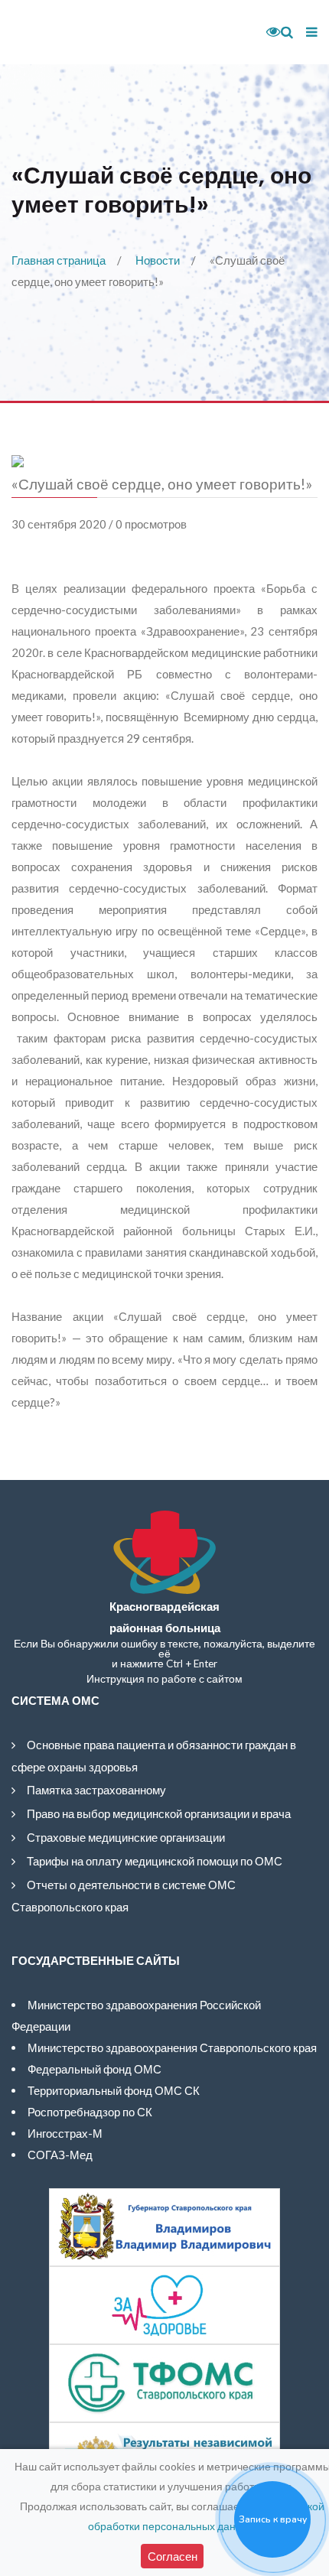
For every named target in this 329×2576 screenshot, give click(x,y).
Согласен (173, 2556)
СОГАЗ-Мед (60, 2155)
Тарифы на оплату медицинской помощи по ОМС (155, 1861)
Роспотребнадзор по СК (90, 2112)
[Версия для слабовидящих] (268, 32)
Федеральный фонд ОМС (94, 2069)
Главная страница (59, 260)
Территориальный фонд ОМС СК (114, 2090)
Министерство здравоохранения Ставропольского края (172, 2047)
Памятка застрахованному (96, 1790)
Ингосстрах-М (65, 2133)
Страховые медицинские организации (126, 1837)
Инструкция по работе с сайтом (164, 1679)
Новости (158, 260)
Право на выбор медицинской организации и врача (159, 1813)
